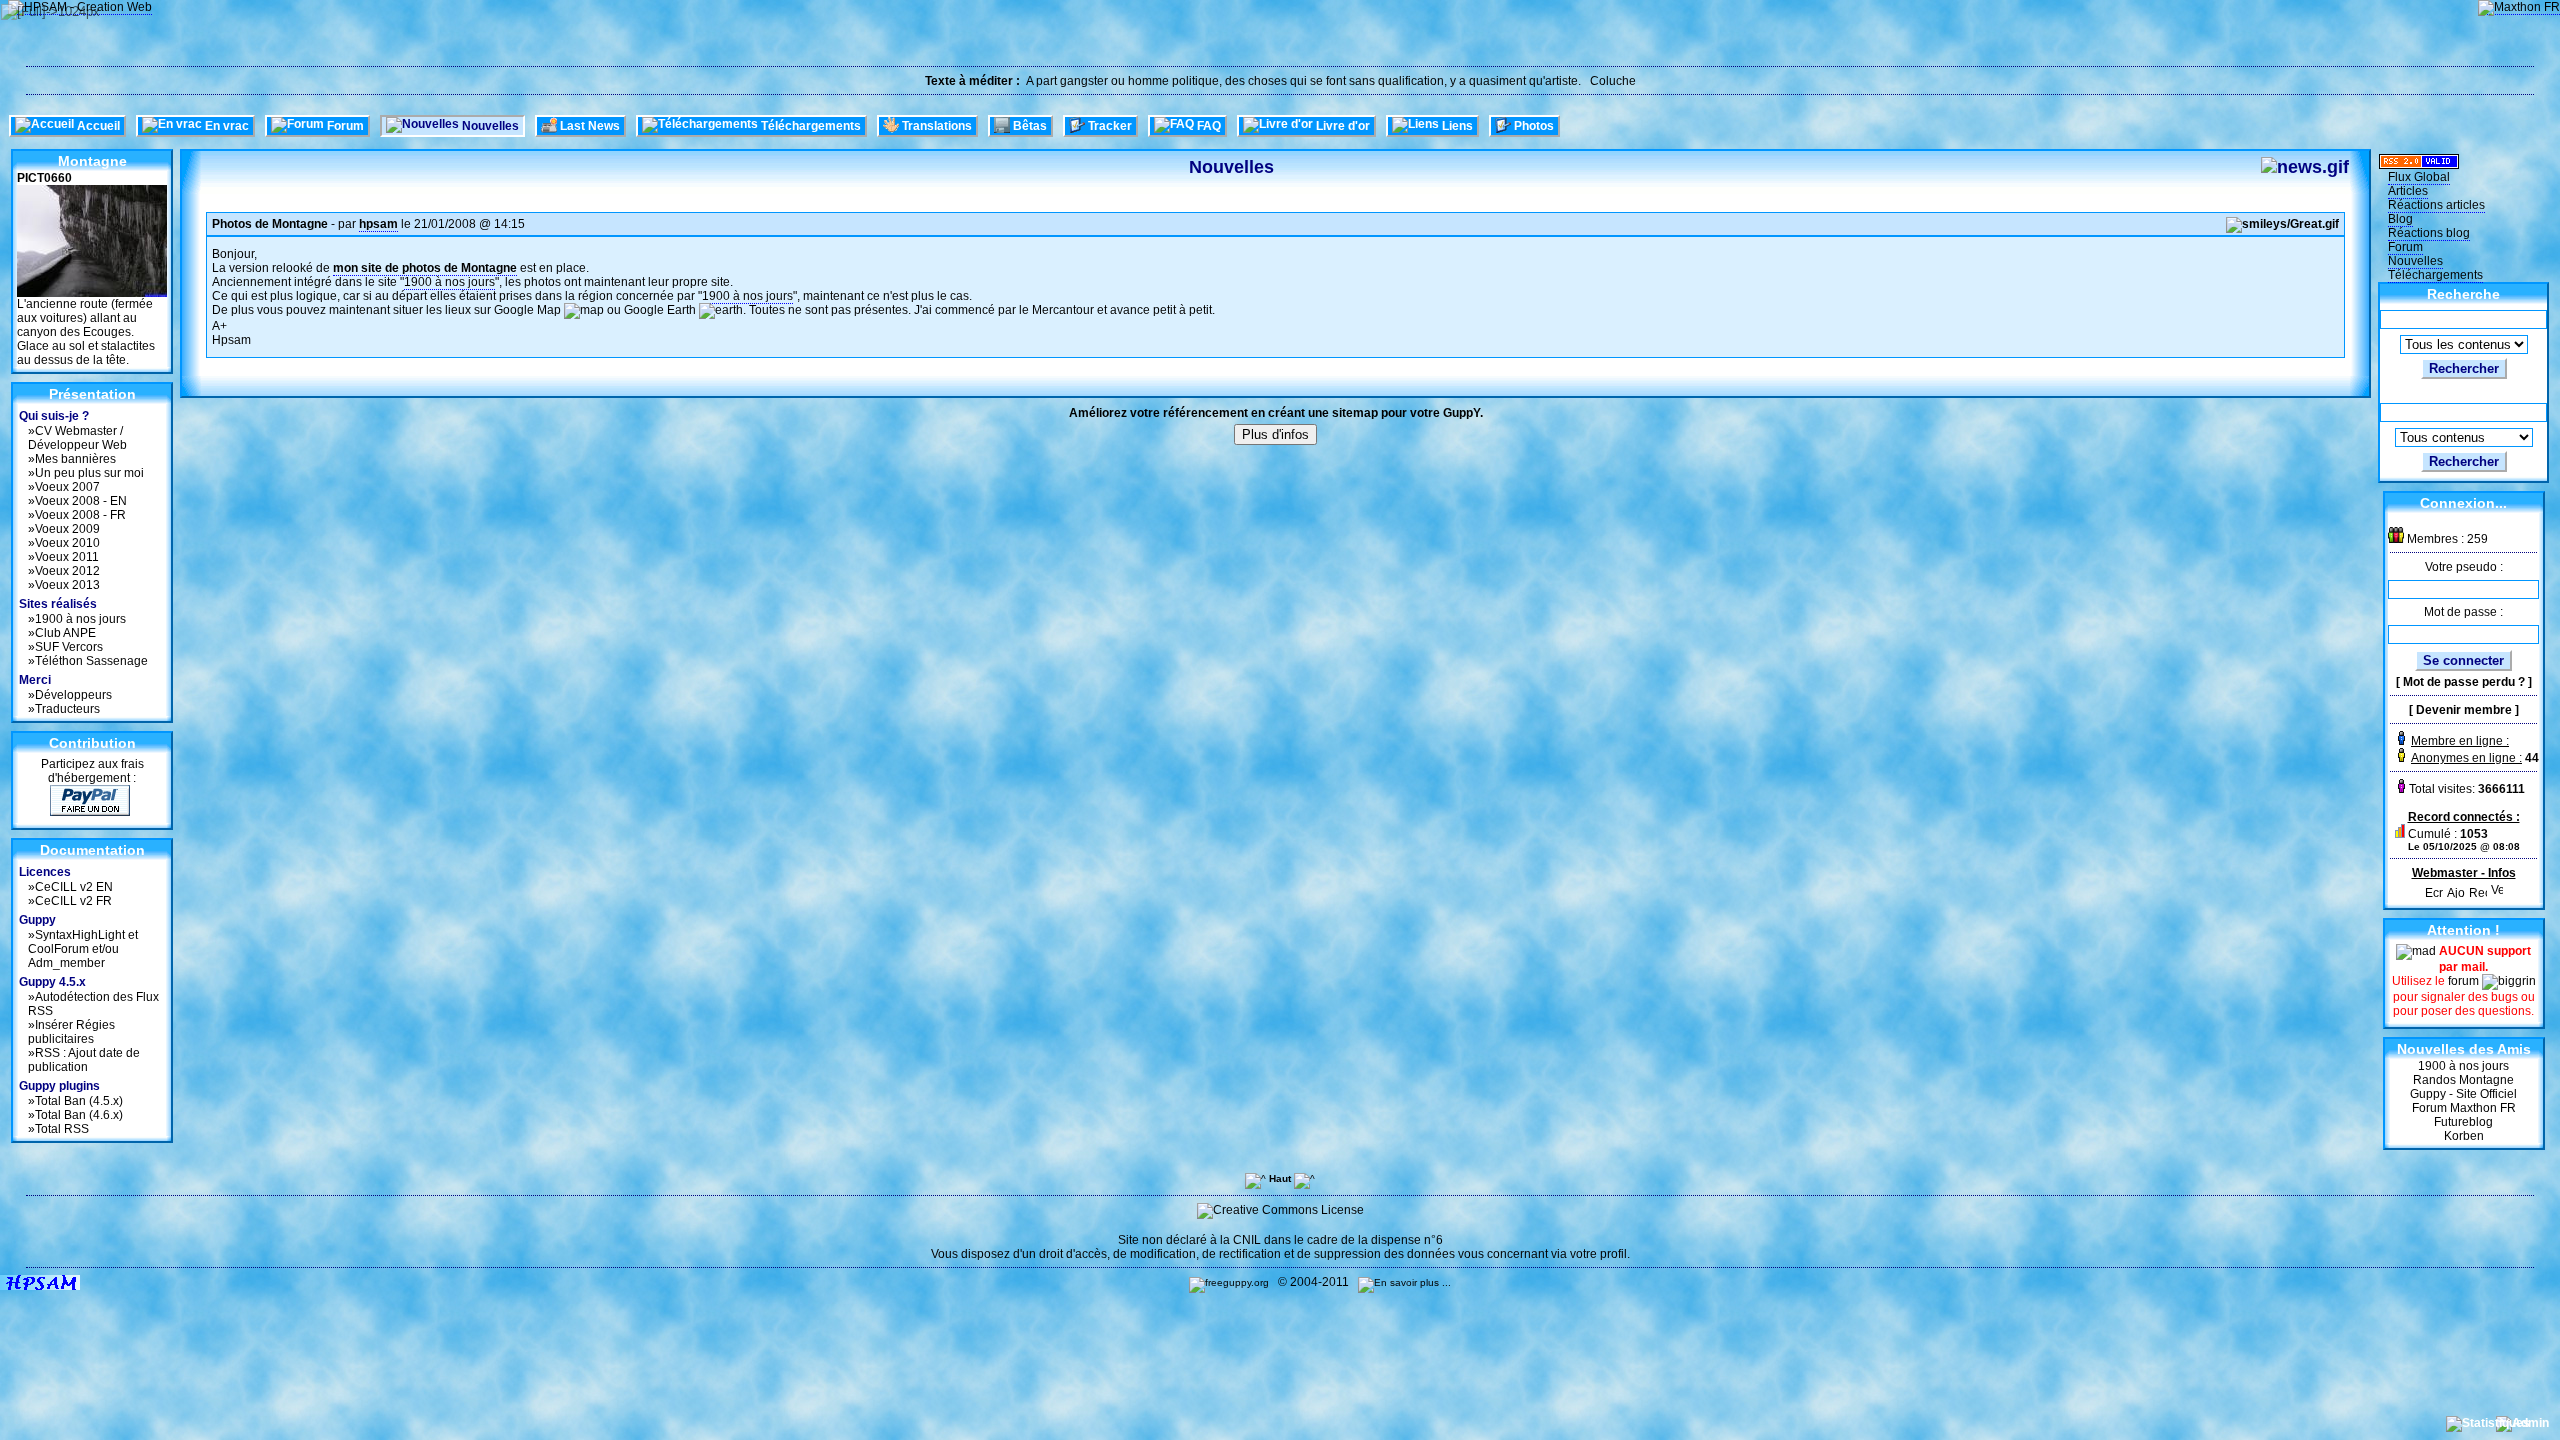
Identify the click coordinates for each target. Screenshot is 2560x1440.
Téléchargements (2435, 275)
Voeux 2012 (67, 571)
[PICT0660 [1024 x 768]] (92, 293)
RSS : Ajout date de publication (84, 1060)
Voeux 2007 (67, 487)
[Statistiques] (2489, 1423)
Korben (2464, 1136)
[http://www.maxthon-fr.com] (2519, 7)
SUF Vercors (69, 647)
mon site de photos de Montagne (425, 268)
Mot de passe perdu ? (2464, 682)
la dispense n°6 (1400, 1240)
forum (2465, 981)
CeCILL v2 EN (74, 887)
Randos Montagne (2463, 1080)
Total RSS (62, 1129)
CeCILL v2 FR (73, 901)
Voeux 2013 (67, 585)
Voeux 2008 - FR (80, 515)
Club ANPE (65, 633)
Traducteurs (67, 709)
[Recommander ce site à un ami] (2478, 888)
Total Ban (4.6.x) (79, 1115)
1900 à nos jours (80, 619)
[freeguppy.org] (1230, 1282)
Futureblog (2463, 1122)
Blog (2400, 219)
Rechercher (2464, 368)
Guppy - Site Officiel (2463, 1094)
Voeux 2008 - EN (81, 501)
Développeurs (73, 695)
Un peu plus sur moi (89, 473)
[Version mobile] (2497, 888)
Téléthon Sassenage (91, 661)
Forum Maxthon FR (2464, 1108)
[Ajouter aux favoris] (2456, 888)
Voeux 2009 (67, 529)
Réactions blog (2429, 233)
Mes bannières (75, 459)
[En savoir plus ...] (1406, 1282)
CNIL (1247, 1240)
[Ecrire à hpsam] (2434, 888)
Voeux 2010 (67, 543)
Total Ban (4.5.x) (79, 1101)
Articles (2408, 191)
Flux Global (2419, 177)
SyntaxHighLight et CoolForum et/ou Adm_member (83, 949)
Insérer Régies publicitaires (71, 1032)
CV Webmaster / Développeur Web (77, 438)
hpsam (378, 224)
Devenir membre (2464, 710)
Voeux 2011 (67, 557)
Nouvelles (2415, 261)
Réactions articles (2436, 205)
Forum (2405, 247)
